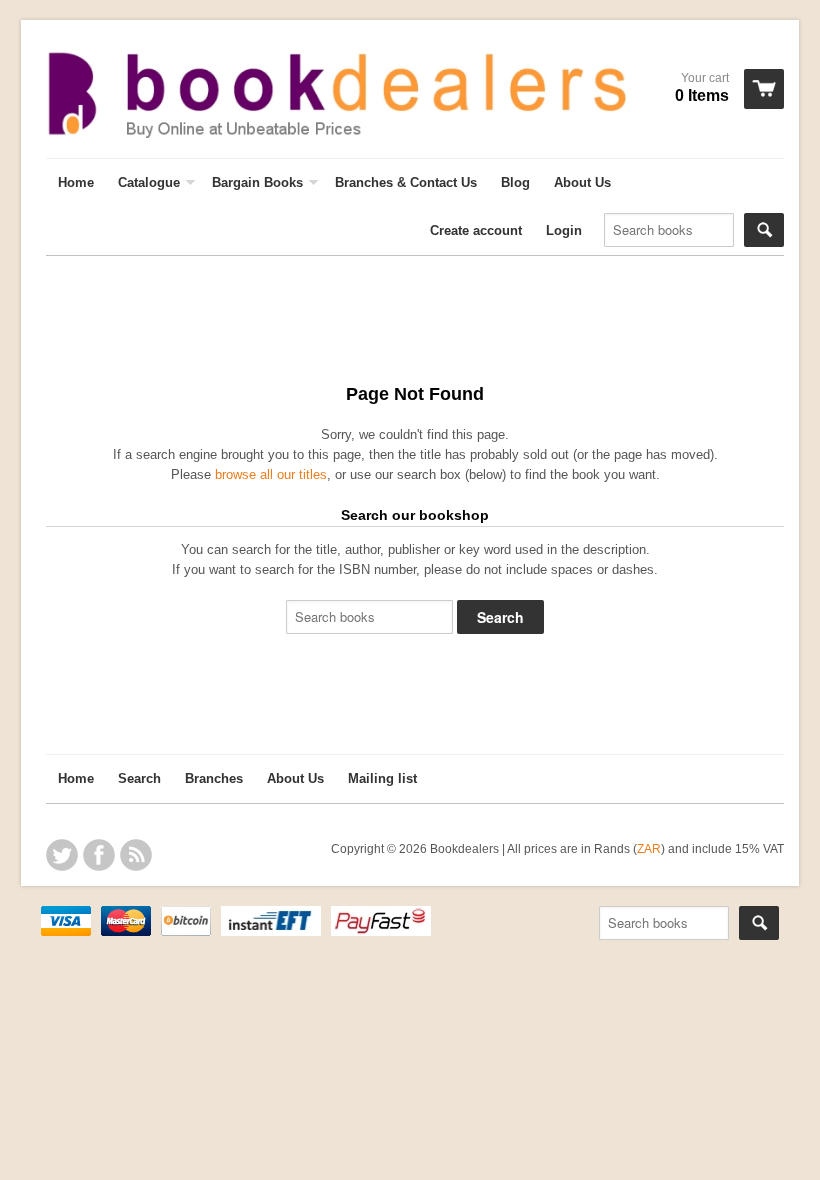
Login (564, 230)
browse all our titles (271, 474)
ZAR (649, 848)
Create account (476, 230)
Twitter (62, 855)
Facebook (99, 855)
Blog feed (136, 855)
